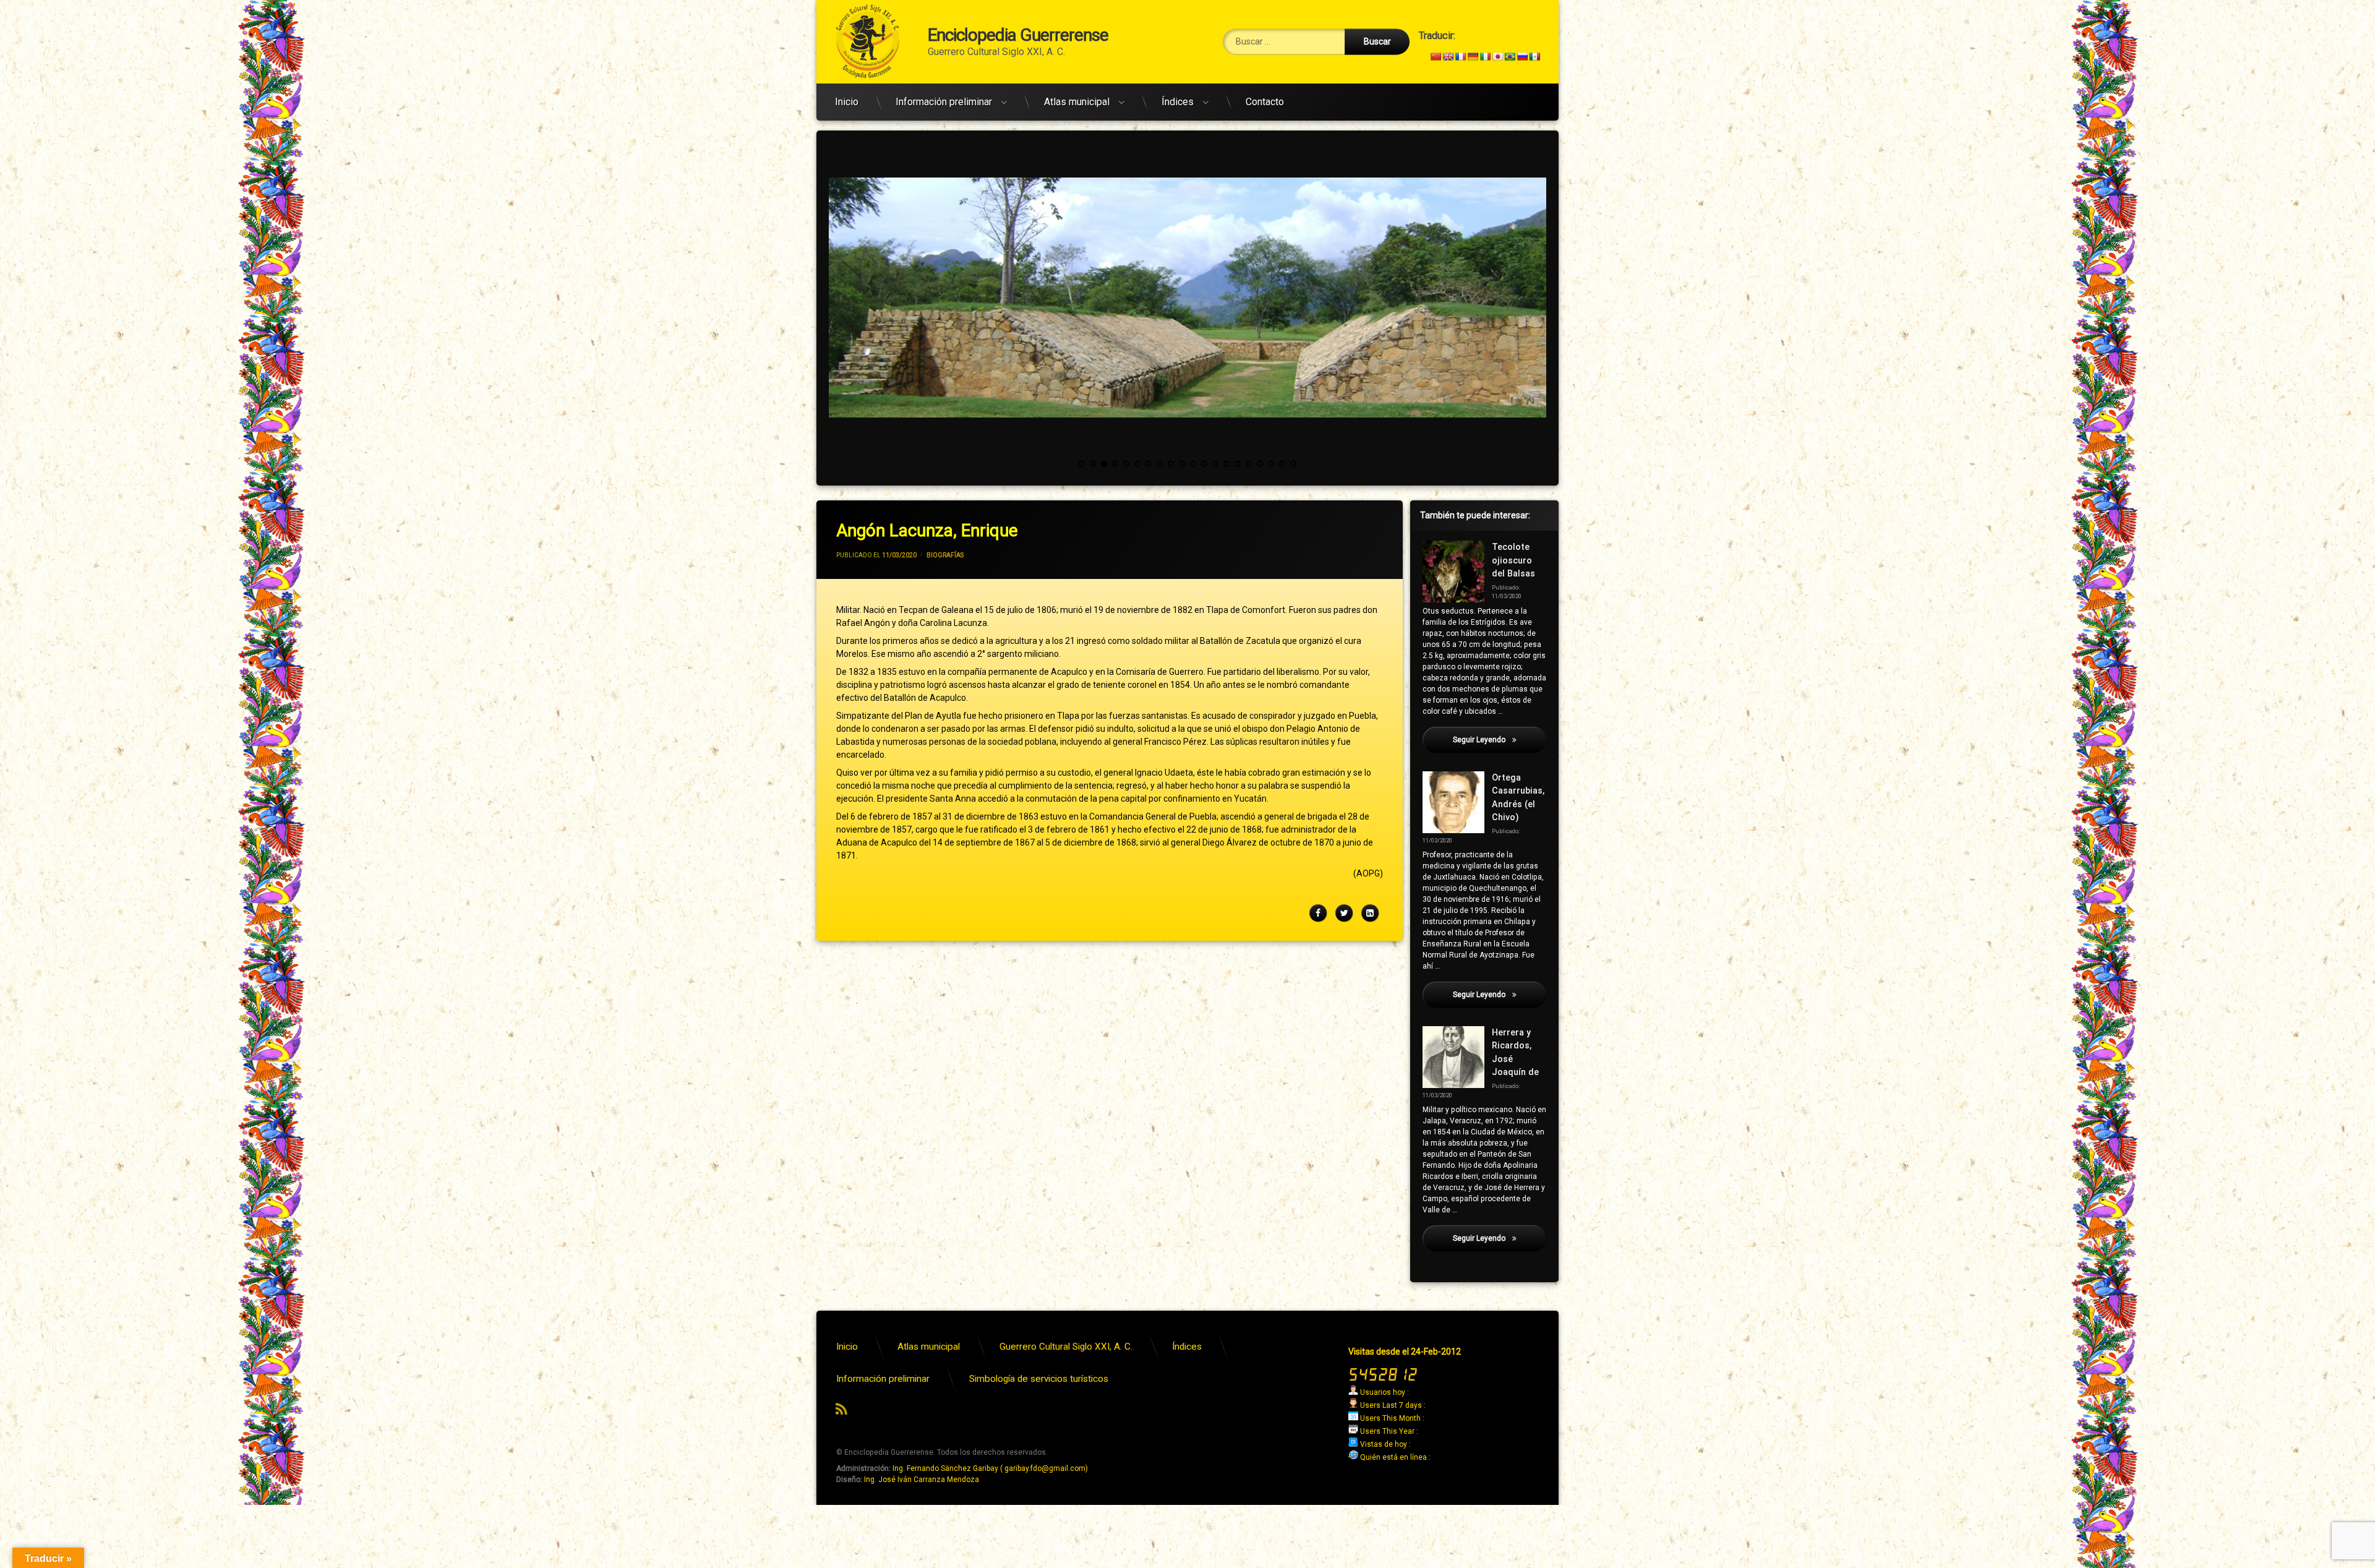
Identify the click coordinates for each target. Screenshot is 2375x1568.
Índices (1178, 102)
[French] (1460, 56)
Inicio (847, 102)
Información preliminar (944, 102)
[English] (1448, 56)
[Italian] (1485, 56)
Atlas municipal (1077, 102)
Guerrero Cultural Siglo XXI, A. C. (1066, 1347)
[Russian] (1522, 56)
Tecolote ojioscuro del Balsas (1513, 560)
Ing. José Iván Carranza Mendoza (922, 1480)
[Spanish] (1534, 56)
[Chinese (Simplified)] (1436, 56)
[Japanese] (1497, 56)
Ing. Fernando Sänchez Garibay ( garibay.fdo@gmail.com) (990, 1468)
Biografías (945, 555)
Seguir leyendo (1500, 740)
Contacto (1265, 102)
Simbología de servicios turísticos (1039, 1379)
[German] (1473, 56)
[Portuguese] (1510, 56)
